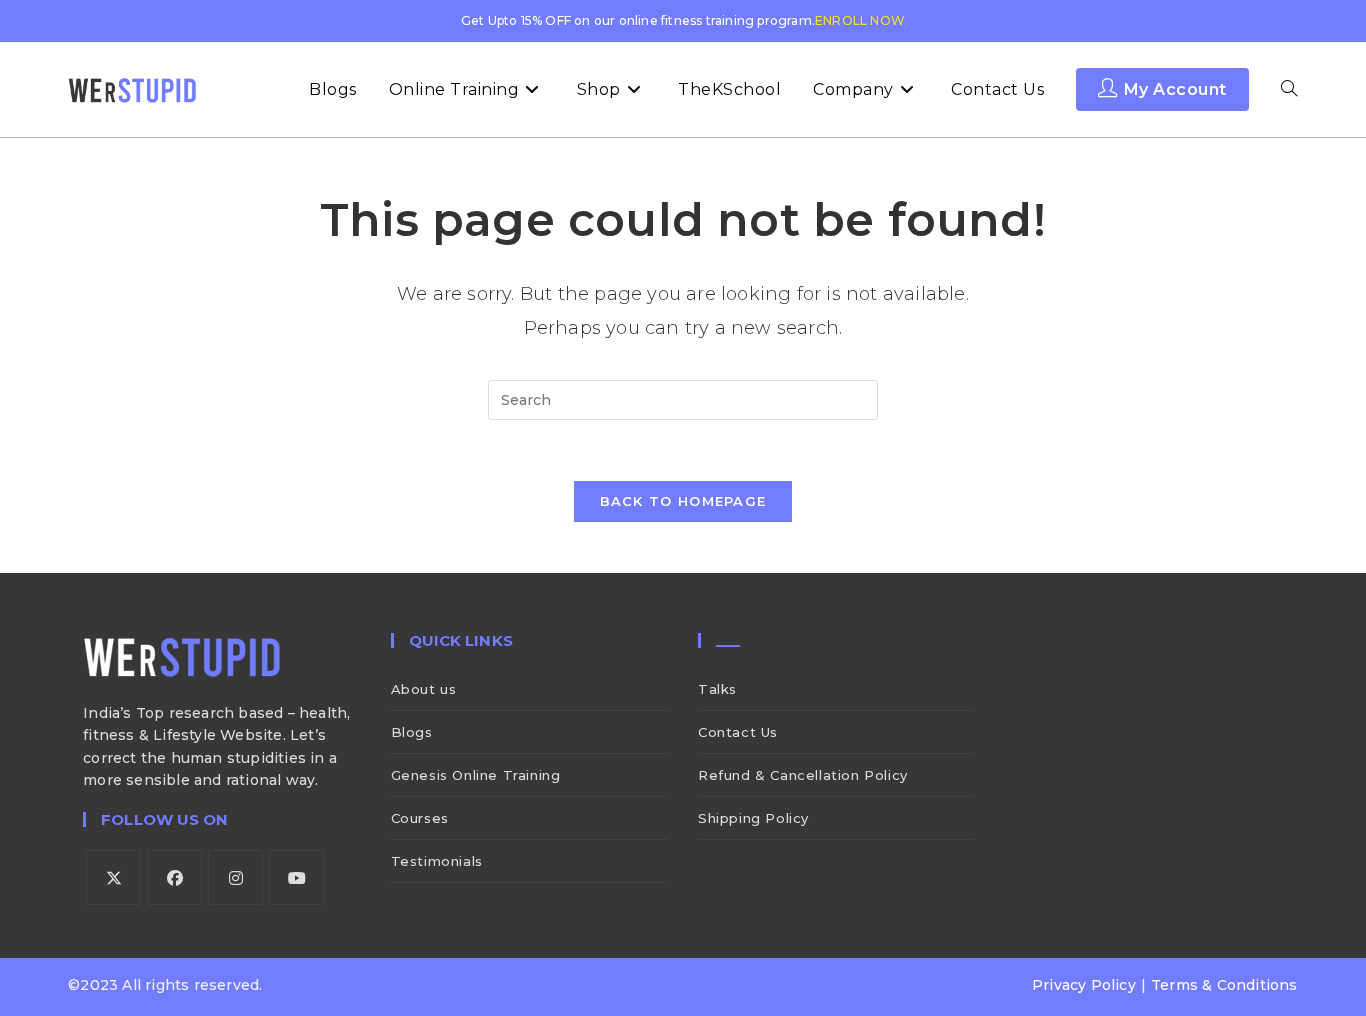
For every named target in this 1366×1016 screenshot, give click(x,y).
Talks (717, 689)
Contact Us (738, 732)
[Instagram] (235, 877)
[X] (113, 877)
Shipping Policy (753, 818)
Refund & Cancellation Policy (803, 775)
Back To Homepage (683, 501)
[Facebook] (174, 877)
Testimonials (437, 861)
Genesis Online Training (476, 775)
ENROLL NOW (860, 20)
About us (424, 689)
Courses (420, 818)
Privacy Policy (1084, 985)
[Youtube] (296, 877)
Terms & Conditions (1224, 985)
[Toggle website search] (1289, 90)
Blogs (412, 732)
